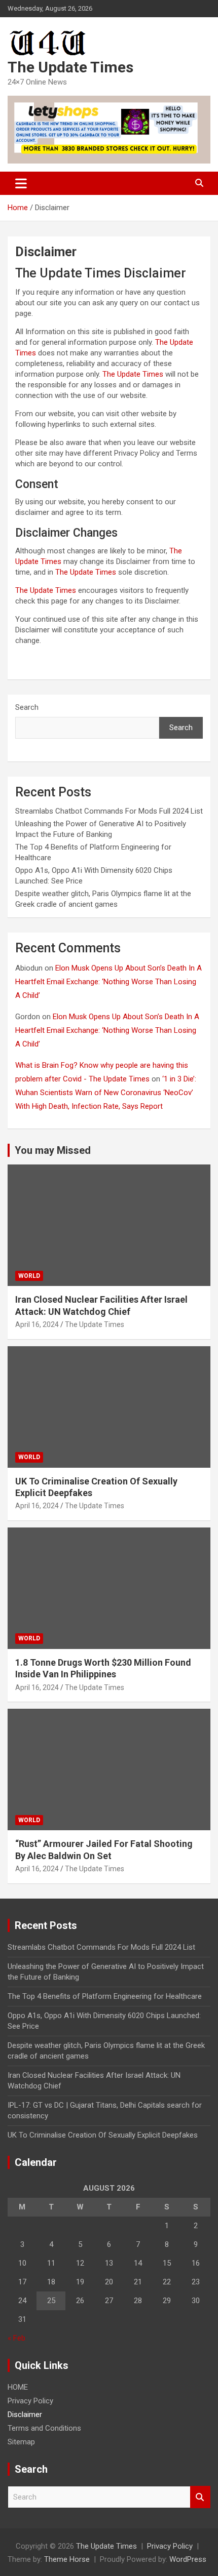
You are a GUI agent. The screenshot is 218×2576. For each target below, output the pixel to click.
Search (27, 707)
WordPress (188, 2559)
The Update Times (70, 67)
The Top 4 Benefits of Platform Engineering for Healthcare (105, 1996)
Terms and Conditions (44, 2428)
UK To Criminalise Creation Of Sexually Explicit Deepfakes (103, 2135)
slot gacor (32, 659)
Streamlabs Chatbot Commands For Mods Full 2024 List (109, 811)
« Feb (16, 2338)
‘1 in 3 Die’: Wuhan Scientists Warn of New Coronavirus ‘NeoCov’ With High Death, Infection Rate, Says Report (106, 1093)
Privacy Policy (30, 2401)
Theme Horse (67, 2559)
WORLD (29, 1276)
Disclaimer (25, 2414)
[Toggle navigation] (21, 183)
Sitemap (21, 2442)
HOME (18, 2387)
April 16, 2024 (37, 1324)
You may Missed (53, 1150)
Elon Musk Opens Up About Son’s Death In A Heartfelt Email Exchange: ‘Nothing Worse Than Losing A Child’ (108, 982)
